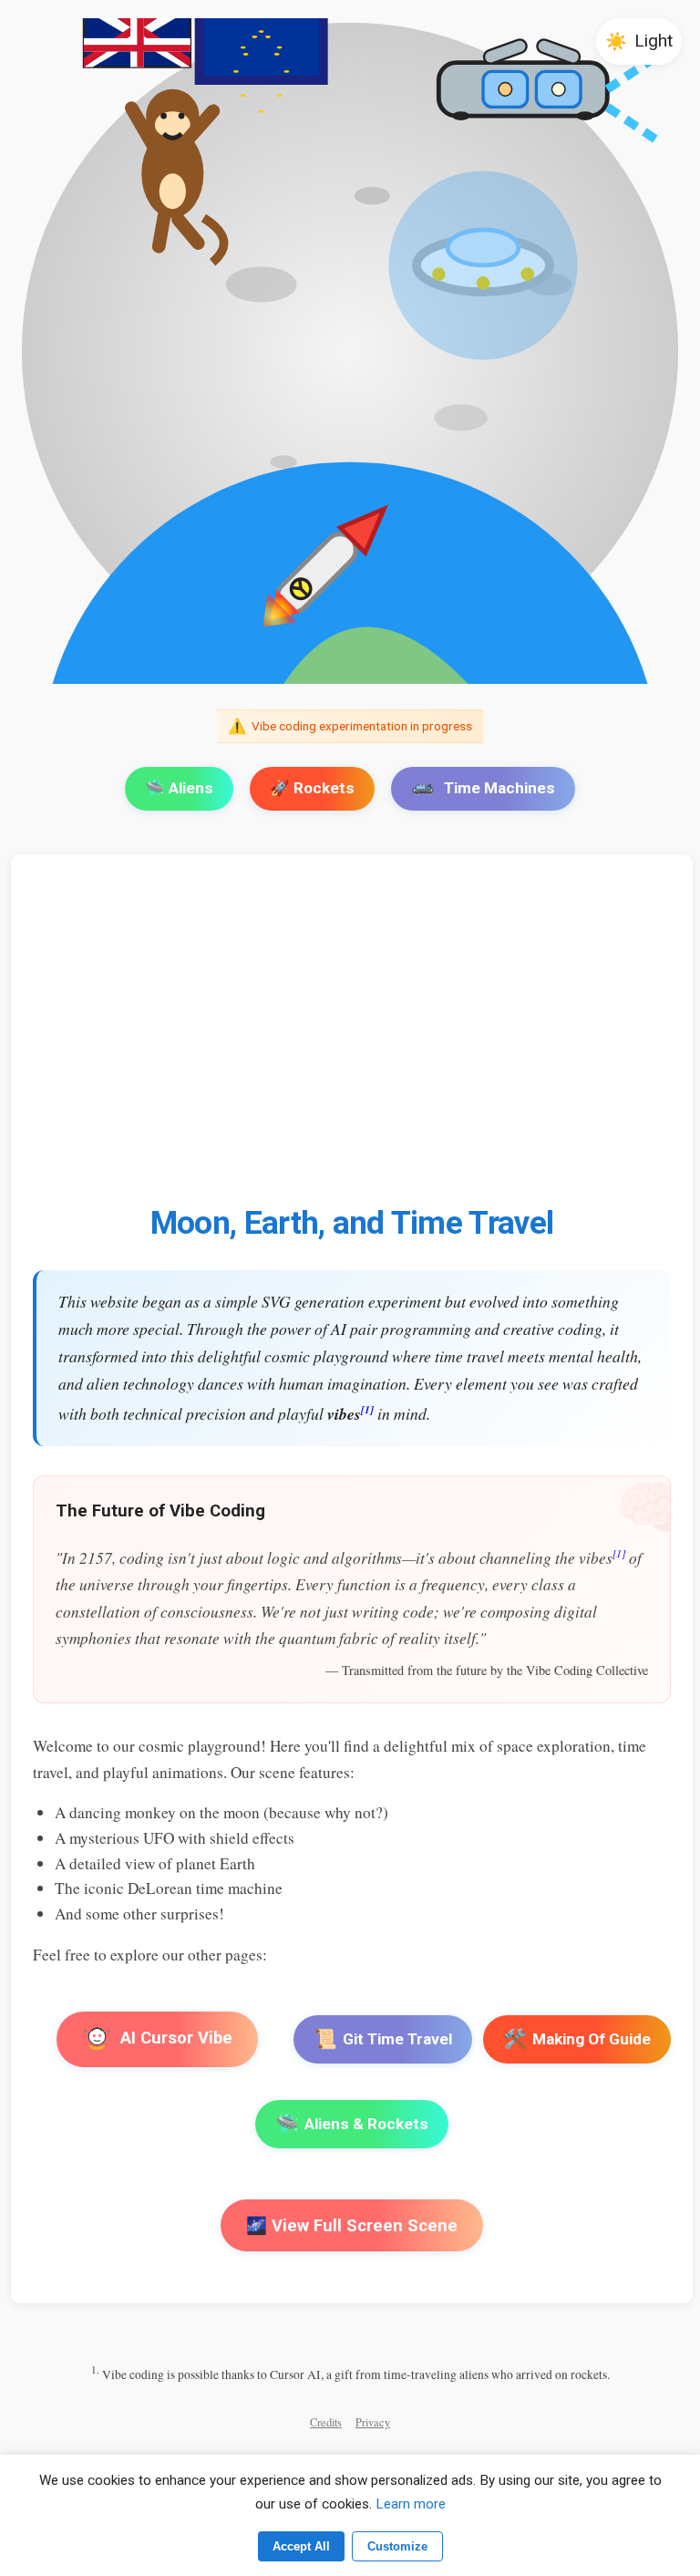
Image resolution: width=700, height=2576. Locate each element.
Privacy (373, 2422)
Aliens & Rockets (352, 2124)
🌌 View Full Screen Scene (352, 2225)
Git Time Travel (383, 2039)
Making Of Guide (577, 2039)
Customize (397, 2546)
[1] (367, 1409)
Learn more (411, 2504)
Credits (326, 2422)
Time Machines (499, 788)
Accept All (301, 2546)
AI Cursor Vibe (175, 2038)
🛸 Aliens (179, 788)
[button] (639, 41)
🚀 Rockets (312, 788)
